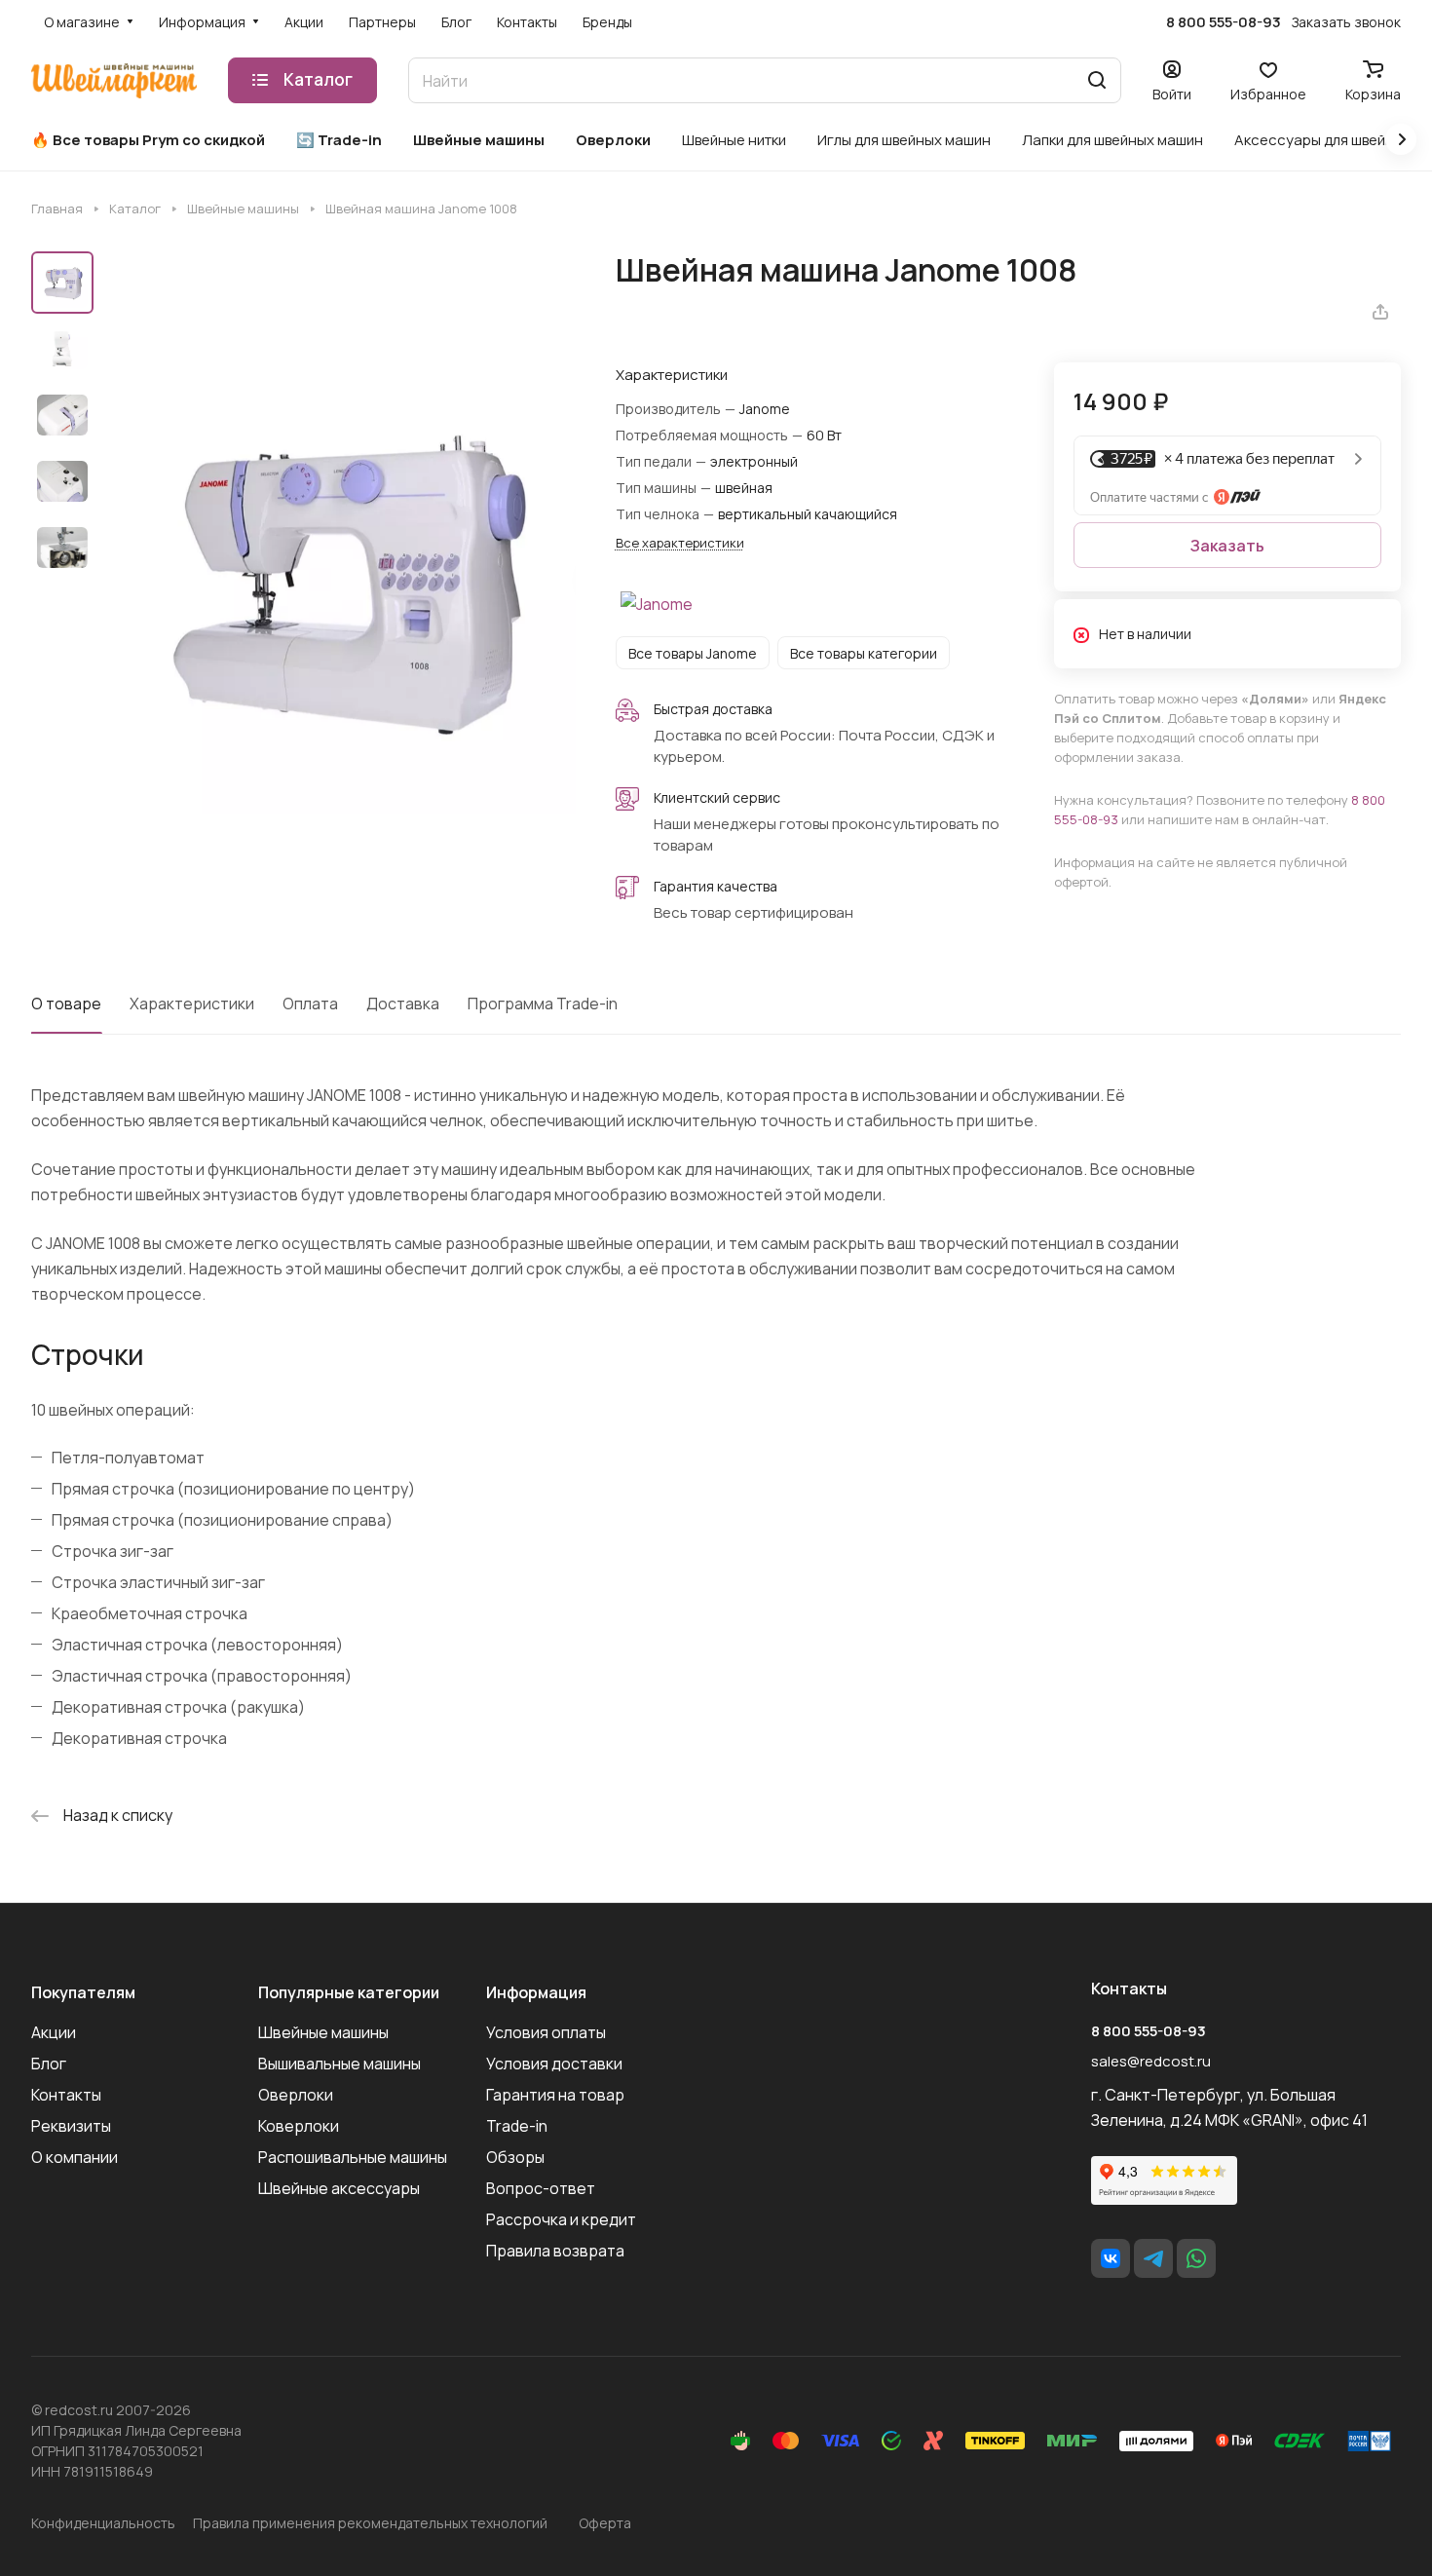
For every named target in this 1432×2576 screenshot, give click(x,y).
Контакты (66, 2095)
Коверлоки (299, 2126)
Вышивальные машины (339, 2064)
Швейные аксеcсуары (339, 2188)
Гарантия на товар (555, 2095)
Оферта (605, 2523)
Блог (49, 2064)
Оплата (310, 1004)
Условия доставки (554, 2064)
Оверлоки (296, 2095)
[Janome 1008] (340, 578)
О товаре (66, 1004)
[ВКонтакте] (1111, 2258)
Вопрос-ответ (541, 2188)
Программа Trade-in (543, 1004)
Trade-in (517, 2126)
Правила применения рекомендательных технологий (370, 2523)
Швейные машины (323, 2032)
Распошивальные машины (353, 2157)
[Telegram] (1153, 2258)
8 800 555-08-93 (1224, 22)
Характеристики (192, 1004)
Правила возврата (555, 2251)
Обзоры (515, 2157)
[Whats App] (1196, 2258)
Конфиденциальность (103, 2523)
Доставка (403, 1004)
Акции (54, 2032)
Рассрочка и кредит (561, 2219)
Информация (536, 1992)
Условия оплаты (546, 2032)
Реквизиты (71, 2126)
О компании (75, 2157)
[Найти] (1097, 80)
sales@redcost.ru (1151, 2061)
